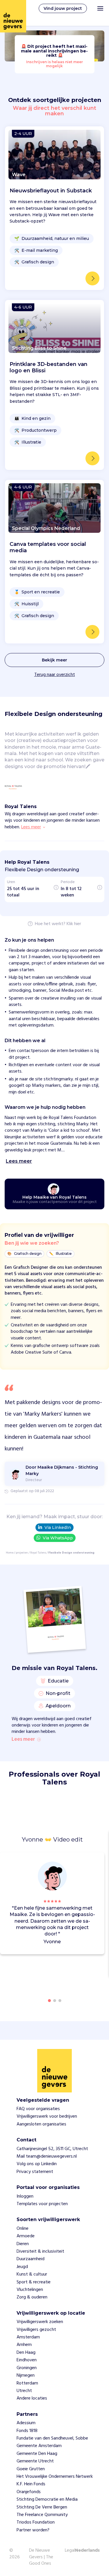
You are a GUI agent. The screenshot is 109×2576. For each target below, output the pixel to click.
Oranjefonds (29, 2492)
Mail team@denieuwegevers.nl (47, 2156)
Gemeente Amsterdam (39, 2446)
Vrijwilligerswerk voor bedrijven (47, 2116)
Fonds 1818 (27, 2431)
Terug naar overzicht (55, 675)
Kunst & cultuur (32, 2274)
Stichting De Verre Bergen (42, 2507)
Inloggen (25, 2196)
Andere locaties (32, 2398)
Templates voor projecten (42, 2204)
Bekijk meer (54, 660)
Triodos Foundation (36, 2522)
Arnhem (24, 2345)
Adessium (26, 2423)
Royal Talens (38, 1553)
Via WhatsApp (58, 1538)
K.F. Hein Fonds (31, 2484)
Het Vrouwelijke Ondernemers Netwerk (55, 2477)
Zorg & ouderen (32, 2297)
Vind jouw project (63, 8)
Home (10, 1553)
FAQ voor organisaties (38, 2109)
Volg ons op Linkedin (37, 2164)
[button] (101, 1904)
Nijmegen (26, 2376)
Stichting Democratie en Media (47, 2500)
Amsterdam (28, 2337)
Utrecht (24, 2391)
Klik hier (74, 924)
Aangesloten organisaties (41, 2124)
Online (23, 2229)
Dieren (23, 2244)
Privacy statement (35, 2172)
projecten (22, 1553)
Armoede (26, 2236)
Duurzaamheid (31, 2259)
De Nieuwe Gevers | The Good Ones (41, 2557)
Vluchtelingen (30, 2290)
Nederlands (87, 2551)
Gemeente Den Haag (37, 2454)
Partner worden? (33, 2530)
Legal (70, 2551)
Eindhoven (27, 2360)
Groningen (27, 2368)
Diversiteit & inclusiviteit (40, 2252)
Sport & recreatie (34, 2282)
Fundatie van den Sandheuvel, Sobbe (52, 2438)
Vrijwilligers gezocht (36, 2330)
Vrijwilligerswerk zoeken (40, 2322)
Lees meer (23, 1740)
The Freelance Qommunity (42, 2515)
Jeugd (22, 2267)
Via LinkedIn (58, 1527)
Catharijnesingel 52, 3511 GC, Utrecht (52, 2149)
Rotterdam (27, 2383)
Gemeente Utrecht (35, 2461)
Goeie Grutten (31, 2469)
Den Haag (26, 2353)
